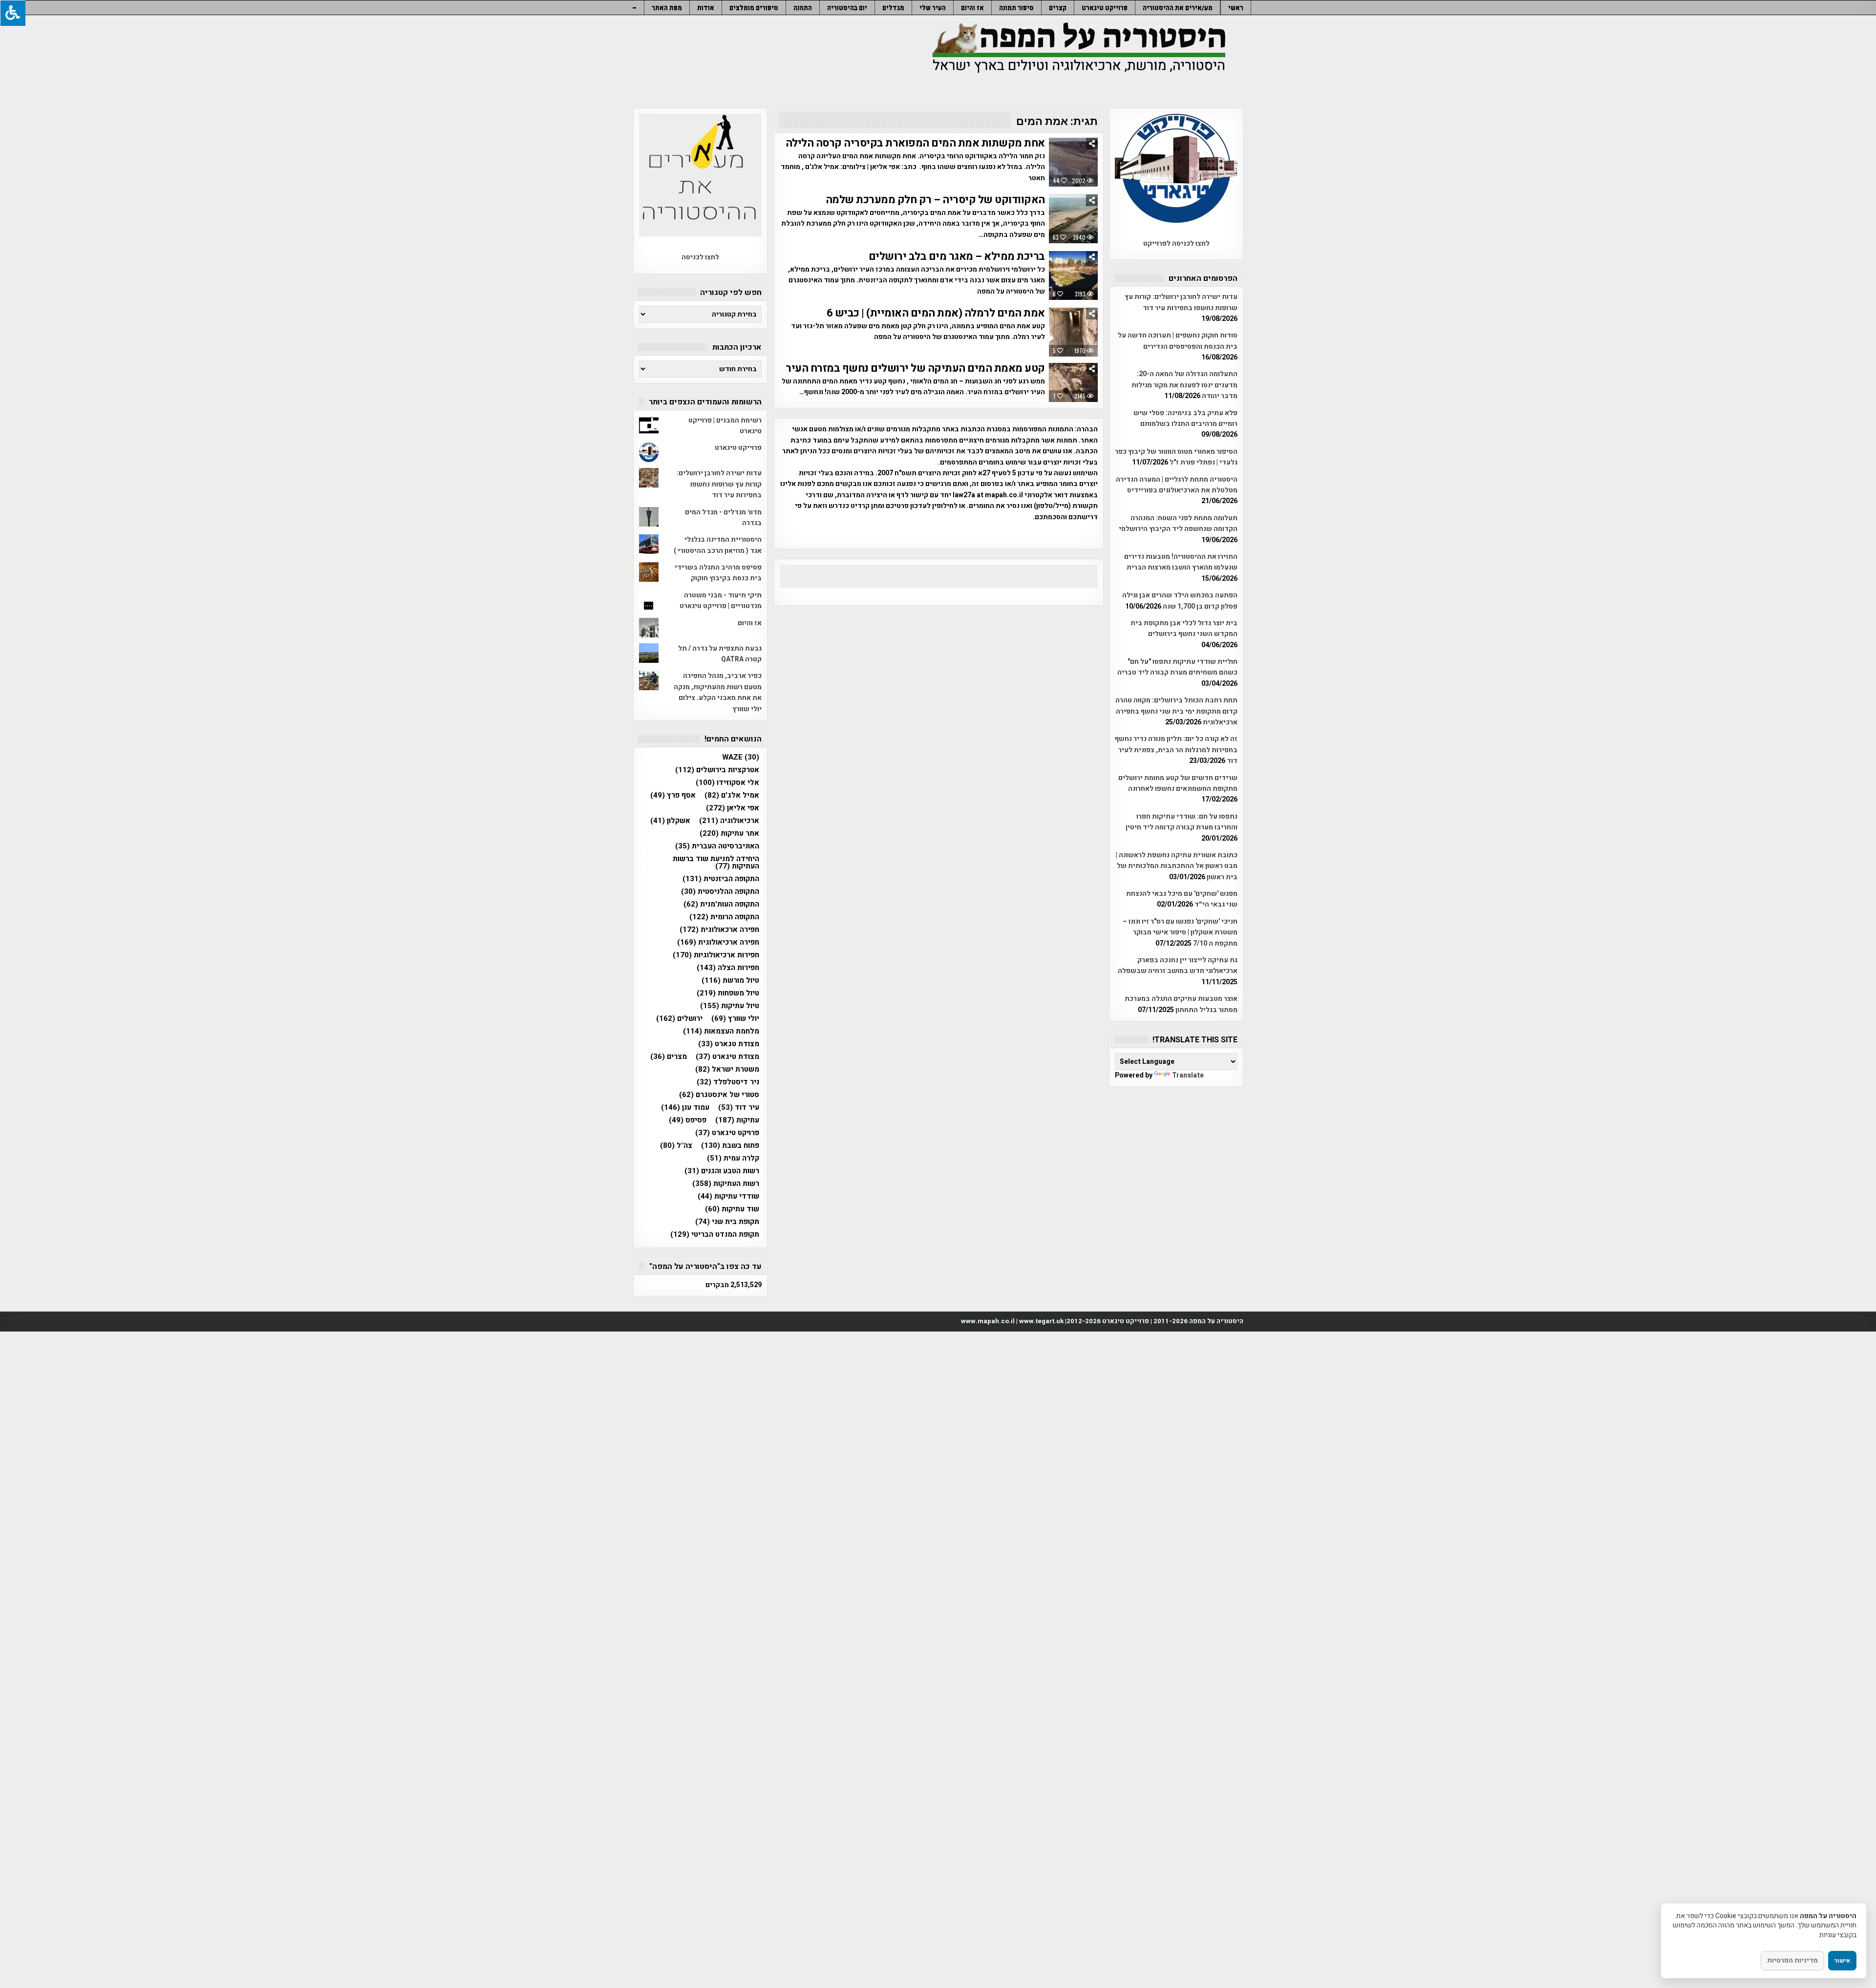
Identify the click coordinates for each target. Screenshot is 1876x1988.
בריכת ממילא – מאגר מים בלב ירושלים (957, 256)
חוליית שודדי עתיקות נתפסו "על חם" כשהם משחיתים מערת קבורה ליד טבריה (1177, 667)
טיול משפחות (728, 993)
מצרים (669, 1057)
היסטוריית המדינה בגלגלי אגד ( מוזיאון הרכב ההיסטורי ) (718, 545)
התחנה (803, 8)
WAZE (741, 757)
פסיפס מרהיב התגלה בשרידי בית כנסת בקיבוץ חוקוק (718, 573)
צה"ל (676, 1146)
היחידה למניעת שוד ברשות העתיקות (716, 863)
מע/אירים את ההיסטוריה (1178, 8)
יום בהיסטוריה (847, 8)
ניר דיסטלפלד (728, 1082)
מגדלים (893, 8)
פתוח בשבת (730, 1146)
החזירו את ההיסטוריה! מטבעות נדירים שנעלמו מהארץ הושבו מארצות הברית (1181, 562)
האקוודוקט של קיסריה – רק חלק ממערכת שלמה (935, 200)
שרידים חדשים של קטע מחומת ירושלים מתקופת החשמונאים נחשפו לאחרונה (1178, 783)
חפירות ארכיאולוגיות (716, 955)
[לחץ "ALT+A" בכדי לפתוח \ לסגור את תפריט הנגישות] (13, 13)
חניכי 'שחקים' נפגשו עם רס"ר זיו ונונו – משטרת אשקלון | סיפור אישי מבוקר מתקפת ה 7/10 (1180, 932)
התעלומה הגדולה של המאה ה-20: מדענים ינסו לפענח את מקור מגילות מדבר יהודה (1184, 385)
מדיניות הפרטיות (1792, 1960)
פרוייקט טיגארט (1105, 8)
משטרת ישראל (727, 1069)
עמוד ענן (685, 1108)
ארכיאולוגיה (729, 821)
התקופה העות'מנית (721, 904)
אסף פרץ (673, 795)
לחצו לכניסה (700, 257)
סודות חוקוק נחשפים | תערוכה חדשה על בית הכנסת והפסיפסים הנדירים (1178, 341)
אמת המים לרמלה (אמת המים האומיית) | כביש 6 (936, 313)
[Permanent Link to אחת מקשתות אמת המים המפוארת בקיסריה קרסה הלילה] (1073, 162)
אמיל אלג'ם (732, 795)
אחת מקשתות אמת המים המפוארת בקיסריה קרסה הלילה (915, 143)
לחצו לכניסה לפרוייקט (1176, 243)
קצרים (1058, 8)
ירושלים (679, 1019)
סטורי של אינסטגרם (719, 1095)
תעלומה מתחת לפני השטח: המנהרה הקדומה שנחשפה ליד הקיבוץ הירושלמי (1178, 523)
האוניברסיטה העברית (717, 846)
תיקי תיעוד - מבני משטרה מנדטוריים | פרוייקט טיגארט (721, 601)
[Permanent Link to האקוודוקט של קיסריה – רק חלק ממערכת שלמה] (1073, 219)
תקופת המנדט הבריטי (715, 1235)
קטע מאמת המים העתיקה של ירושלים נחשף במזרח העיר (915, 368)
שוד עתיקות (732, 1209)
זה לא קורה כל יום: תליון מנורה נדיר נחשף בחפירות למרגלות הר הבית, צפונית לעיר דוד (1176, 750)
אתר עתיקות (729, 834)
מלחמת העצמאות (721, 1031)
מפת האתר (667, 8)
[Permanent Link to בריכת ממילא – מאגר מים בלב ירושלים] (1073, 275)
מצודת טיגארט (727, 1057)
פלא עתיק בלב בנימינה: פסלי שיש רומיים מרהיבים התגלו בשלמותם (1185, 418)
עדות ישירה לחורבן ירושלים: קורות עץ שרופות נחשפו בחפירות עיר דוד (1181, 302)
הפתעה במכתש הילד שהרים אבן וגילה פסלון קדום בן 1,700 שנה (1180, 601)
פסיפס (688, 1120)
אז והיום (972, 8)
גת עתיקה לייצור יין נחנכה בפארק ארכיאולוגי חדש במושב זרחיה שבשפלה (1178, 965)
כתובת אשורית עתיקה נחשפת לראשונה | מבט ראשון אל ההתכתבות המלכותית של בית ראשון (1177, 866)
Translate (1188, 1075)
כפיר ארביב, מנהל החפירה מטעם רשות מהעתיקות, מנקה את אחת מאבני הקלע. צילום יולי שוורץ (718, 692)
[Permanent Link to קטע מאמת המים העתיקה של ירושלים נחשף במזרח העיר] (1073, 382)
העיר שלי (933, 8)
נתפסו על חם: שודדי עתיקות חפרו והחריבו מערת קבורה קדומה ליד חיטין (1182, 822)
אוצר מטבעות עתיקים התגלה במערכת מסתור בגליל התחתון (1181, 1004)
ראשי (1236, 8)
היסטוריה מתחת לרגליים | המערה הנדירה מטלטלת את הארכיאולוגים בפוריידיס (1177, 485)
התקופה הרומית (724, 917)
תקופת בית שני (727, 1222)
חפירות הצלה (728, 968)
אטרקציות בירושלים (717, 770)
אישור (1842, 1961)
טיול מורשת (730, 981)
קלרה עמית (733, 1158)
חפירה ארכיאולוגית (718, 942)
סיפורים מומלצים (754, 8)
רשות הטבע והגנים (722, 1171)
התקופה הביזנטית (721, 879)
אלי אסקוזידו (727, 783)
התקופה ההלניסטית (720, 892)
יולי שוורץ (735, 1019)
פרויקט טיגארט (727, 1133)
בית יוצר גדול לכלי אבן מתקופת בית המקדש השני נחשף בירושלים (1184, 628)
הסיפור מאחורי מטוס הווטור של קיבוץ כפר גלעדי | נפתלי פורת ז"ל (1176, 457)
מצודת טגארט (729, 1044)
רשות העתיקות (726, 1184)
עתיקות (737, 1120)
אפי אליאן (733, 808)
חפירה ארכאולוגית (719, 930)
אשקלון (670, 821)
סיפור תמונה (1016, 8)
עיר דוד (739, 1108)
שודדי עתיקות (728, 1196)
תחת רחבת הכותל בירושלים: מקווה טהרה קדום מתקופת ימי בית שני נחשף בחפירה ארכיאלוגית (1176, 711)
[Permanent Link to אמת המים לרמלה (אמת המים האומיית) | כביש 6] (1073, 332)
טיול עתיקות (730, 1006)
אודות (706, 8)
